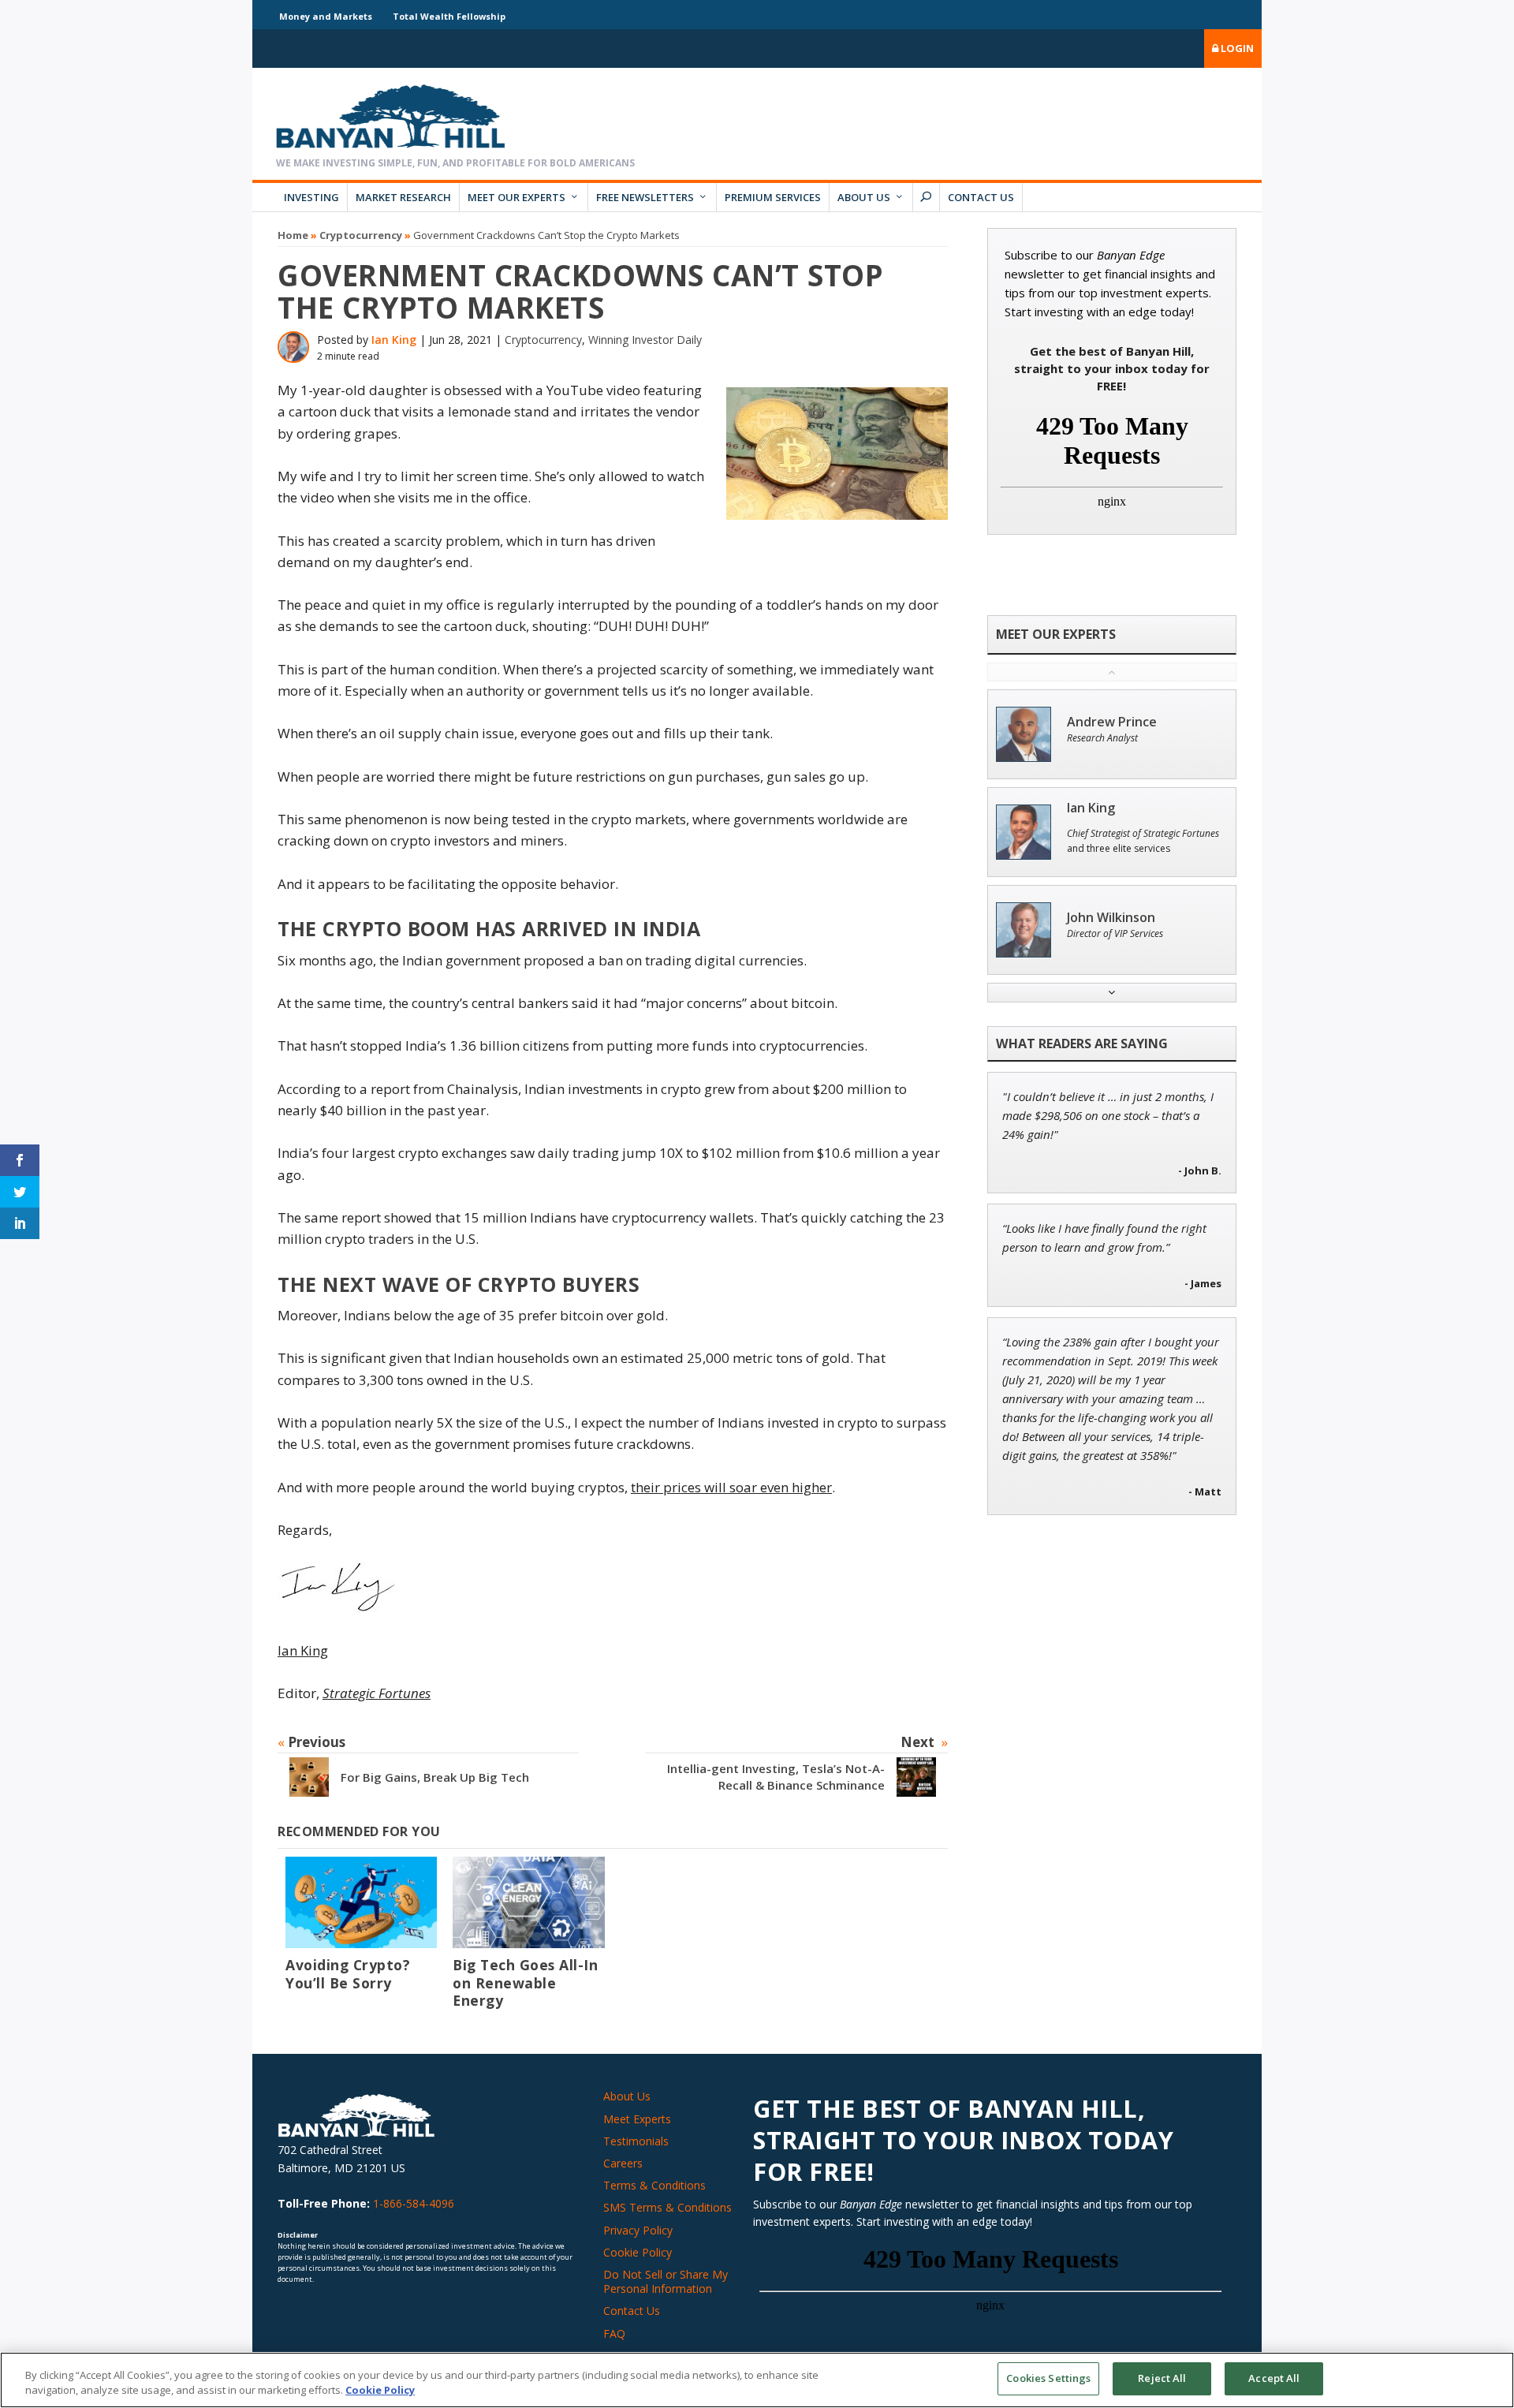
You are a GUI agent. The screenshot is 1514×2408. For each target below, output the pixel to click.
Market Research (403, 197)
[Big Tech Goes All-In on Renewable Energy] (528, 1902)
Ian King (394, 340)
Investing (311, 197)
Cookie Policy (638, 2252)
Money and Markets (326, 16)
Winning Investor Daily (645, 340)
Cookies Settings (1048, 2378)
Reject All (1162, 2378)
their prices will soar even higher (731, 1487)
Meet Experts (637, 2119)
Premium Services (773, 197)
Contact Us (981, 197)
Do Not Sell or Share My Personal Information (666, 2281)
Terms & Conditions (654, 2185)
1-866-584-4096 (414, 2203)
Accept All (1274, 2378)
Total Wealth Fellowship (449, 16)
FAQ (614, 2333)
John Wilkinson (1111, 918)
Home (293, 235)
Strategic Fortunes (377, 1693)
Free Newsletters (645, 197)
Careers (623, 2163)
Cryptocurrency (361, 235)
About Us (864, 197)
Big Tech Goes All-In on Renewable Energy (525, 1983)
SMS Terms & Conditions (668, 2207)
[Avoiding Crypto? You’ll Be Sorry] (361, 1902)
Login (1236, 48)
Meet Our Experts (516, 197)
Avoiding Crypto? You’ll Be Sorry (348, 1974)
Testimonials (636, 2141)
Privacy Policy (638, 2230)
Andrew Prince (1112, 722)
